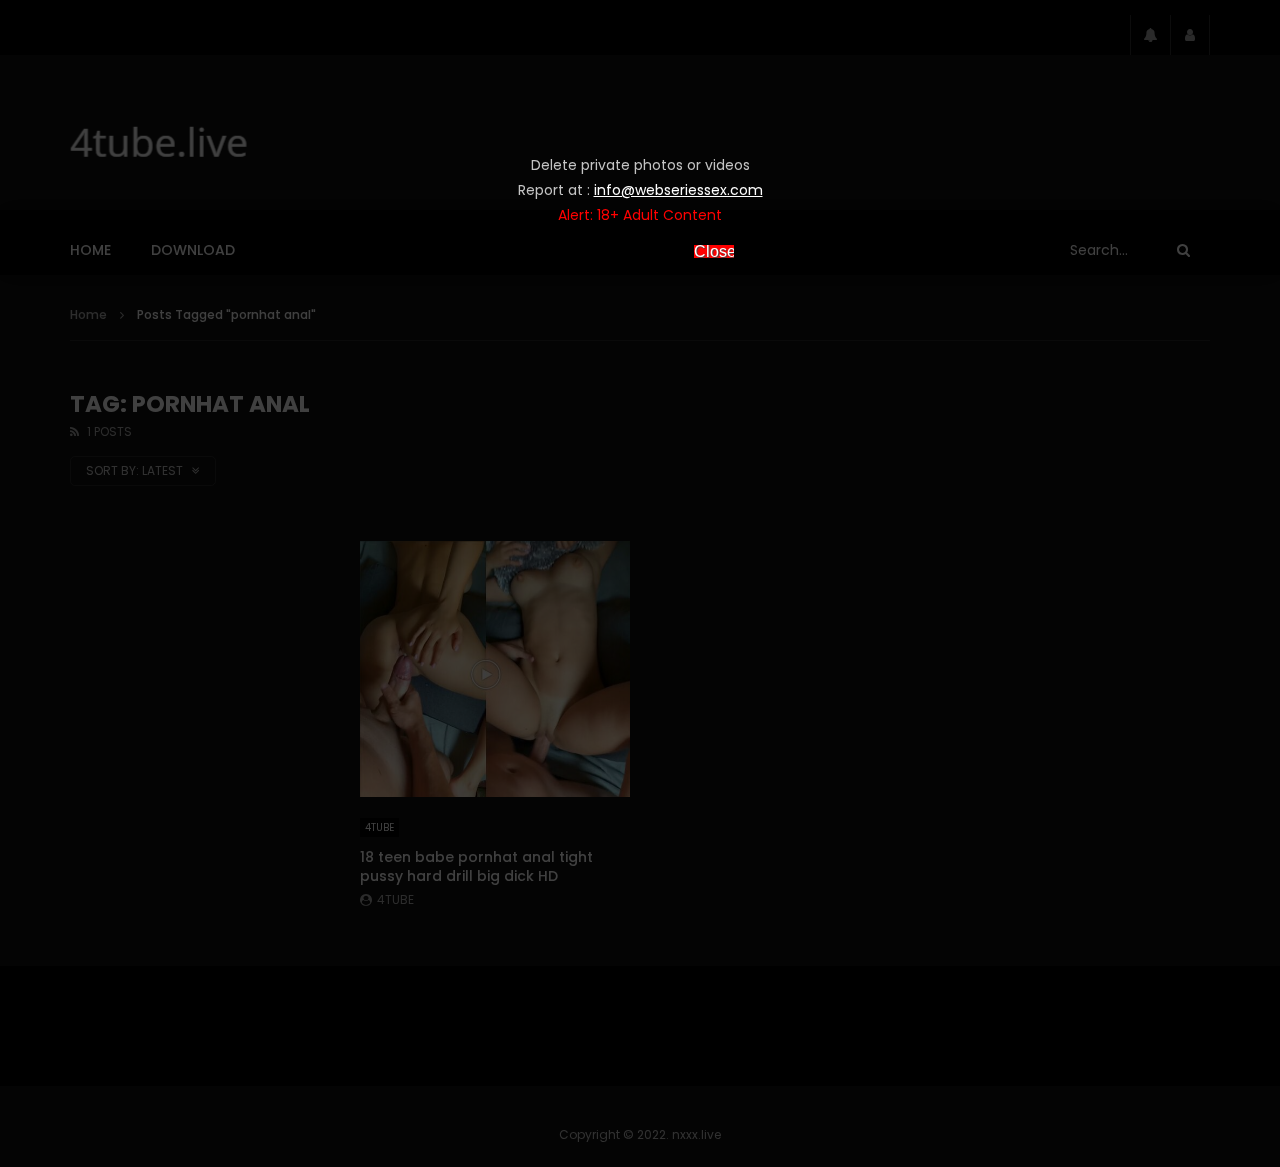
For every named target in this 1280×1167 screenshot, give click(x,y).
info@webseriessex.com (678, 190)
